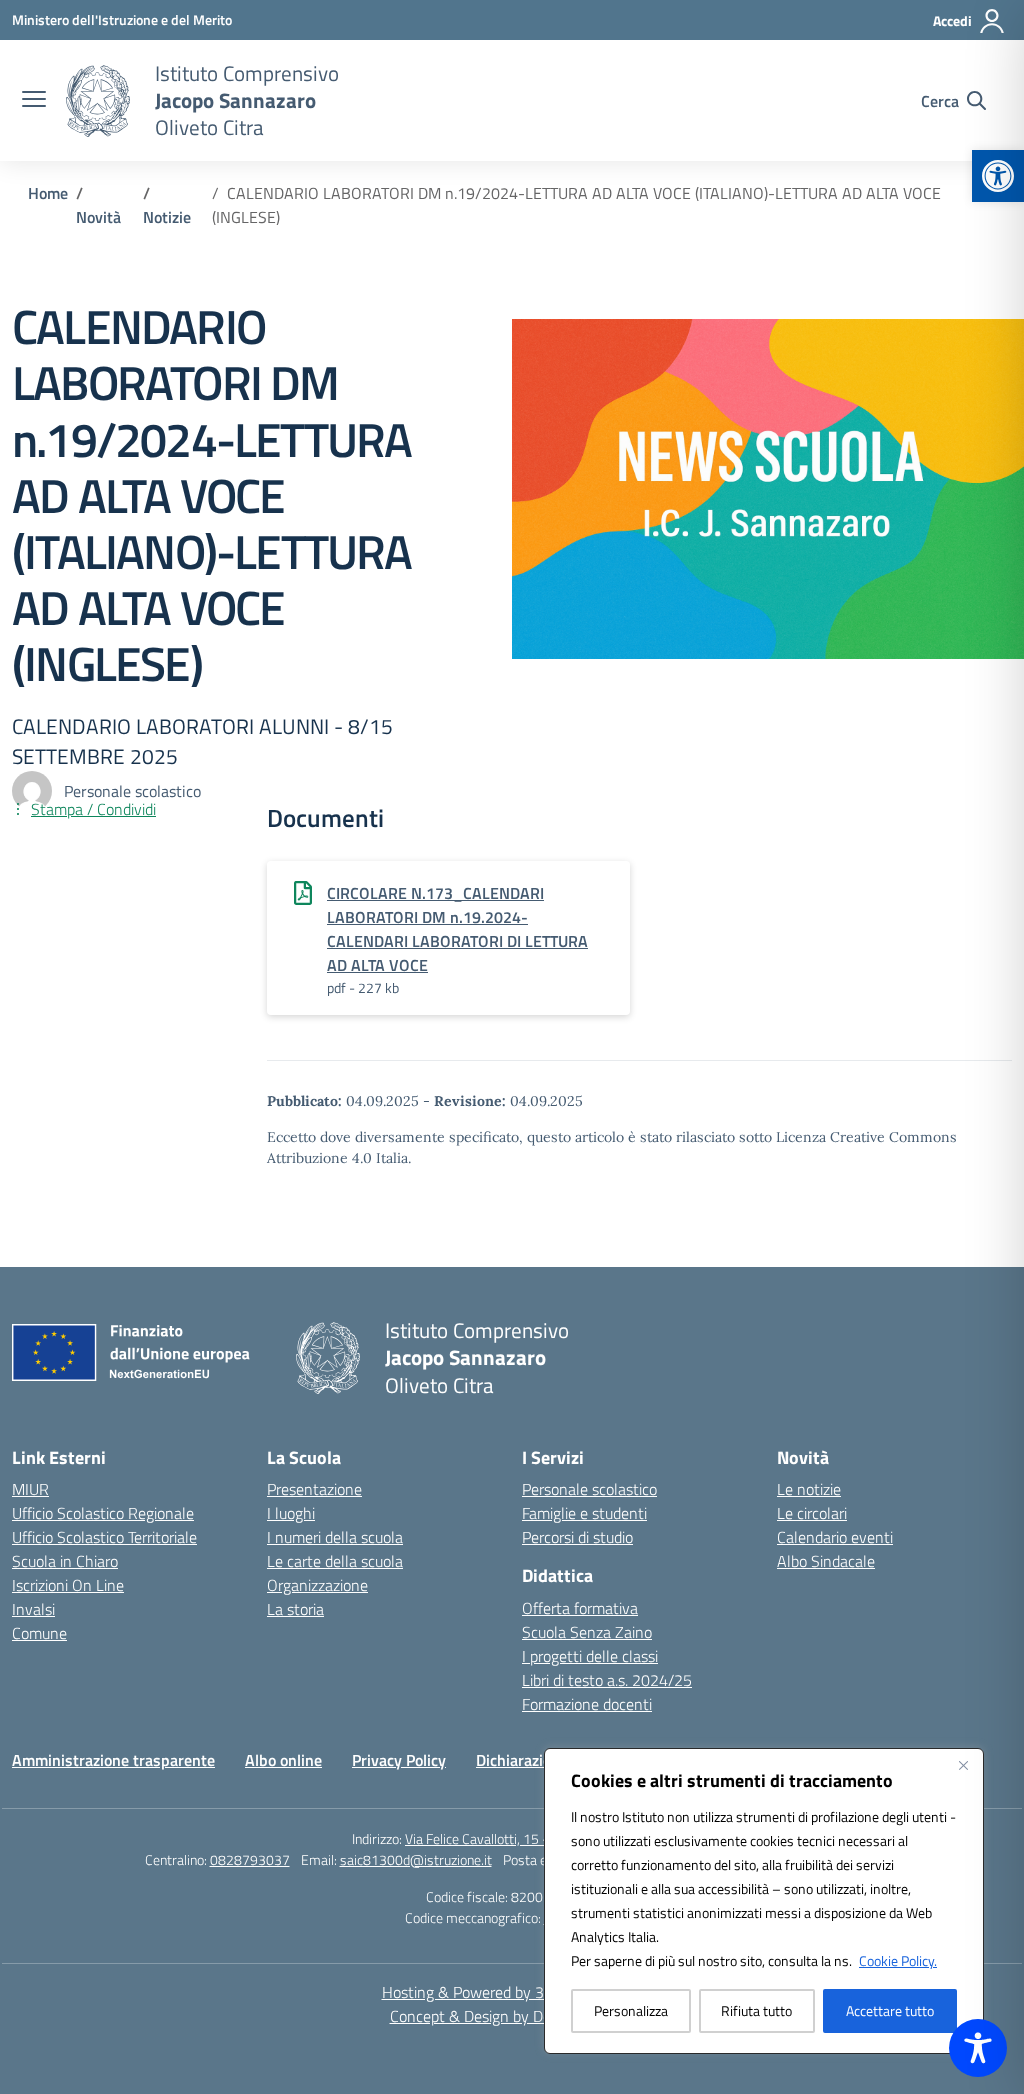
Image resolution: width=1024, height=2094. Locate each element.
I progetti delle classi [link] (590, 1656)
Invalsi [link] (33, 1609)
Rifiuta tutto (756, 2010)
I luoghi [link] (291, 1513)
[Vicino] (963, 1765)
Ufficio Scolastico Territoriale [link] (104, 1537)
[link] (998, 176)
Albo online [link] (283, 1760)
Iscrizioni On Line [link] (68, 1585)
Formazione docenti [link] (587, 1704)
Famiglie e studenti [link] (584, 1513)
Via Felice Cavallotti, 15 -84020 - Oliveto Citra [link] (538, 1838)
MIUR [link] (30, 1489)
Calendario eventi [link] (835, 1537)
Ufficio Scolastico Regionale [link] (103, 1513)
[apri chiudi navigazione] (34, 101)
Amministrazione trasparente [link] (113, 1760)
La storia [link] (295, 1609)
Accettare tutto (890, 2010)
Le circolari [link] (812, 1513)
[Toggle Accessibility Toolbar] (978, 2048)
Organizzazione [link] (317, 1585)
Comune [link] (39, 1633)
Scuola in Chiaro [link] (65, 1561)
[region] (764, 1901)
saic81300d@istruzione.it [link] (416, 1859)
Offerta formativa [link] (580, 1608)
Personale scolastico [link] (589, 1489)
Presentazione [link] (314, 1489)
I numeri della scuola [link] (335, 1537)
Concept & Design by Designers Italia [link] (512, 2016)
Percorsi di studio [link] (577, 1537)
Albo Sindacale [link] (826, 1561)
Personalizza (631, 2010)
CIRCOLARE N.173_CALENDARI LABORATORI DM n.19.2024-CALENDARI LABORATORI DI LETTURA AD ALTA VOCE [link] (457, 929)
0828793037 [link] (250, 1859)
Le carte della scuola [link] (335, 1561)
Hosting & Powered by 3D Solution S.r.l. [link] (512, 1992)
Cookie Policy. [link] (898, 1960)
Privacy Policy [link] (399, 1760)
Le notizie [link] (809, 1489)
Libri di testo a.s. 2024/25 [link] (607, 1680)
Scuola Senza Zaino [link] (587, 1632)
